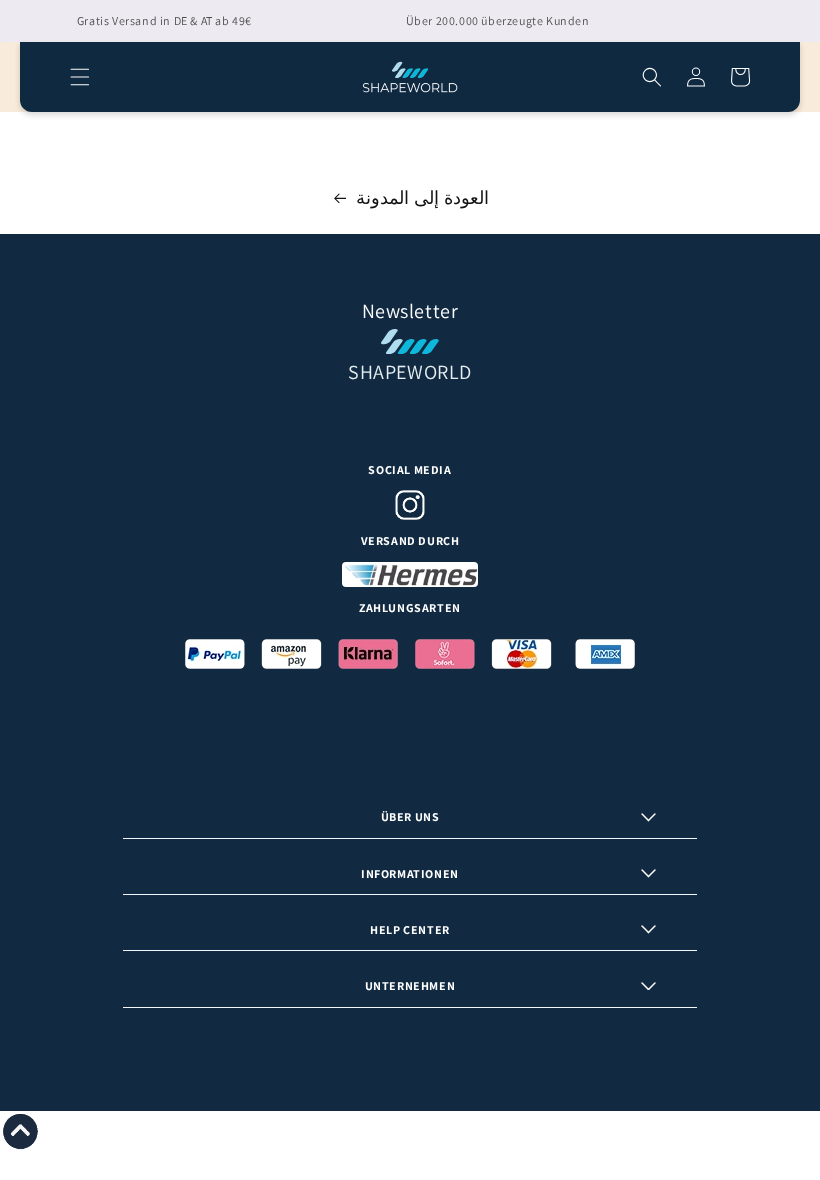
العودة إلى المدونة (422, 197)
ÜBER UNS (410, 816)
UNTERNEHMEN (410, 985)
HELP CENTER (410, 929)
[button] (80, 77)
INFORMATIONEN (410, 873)
